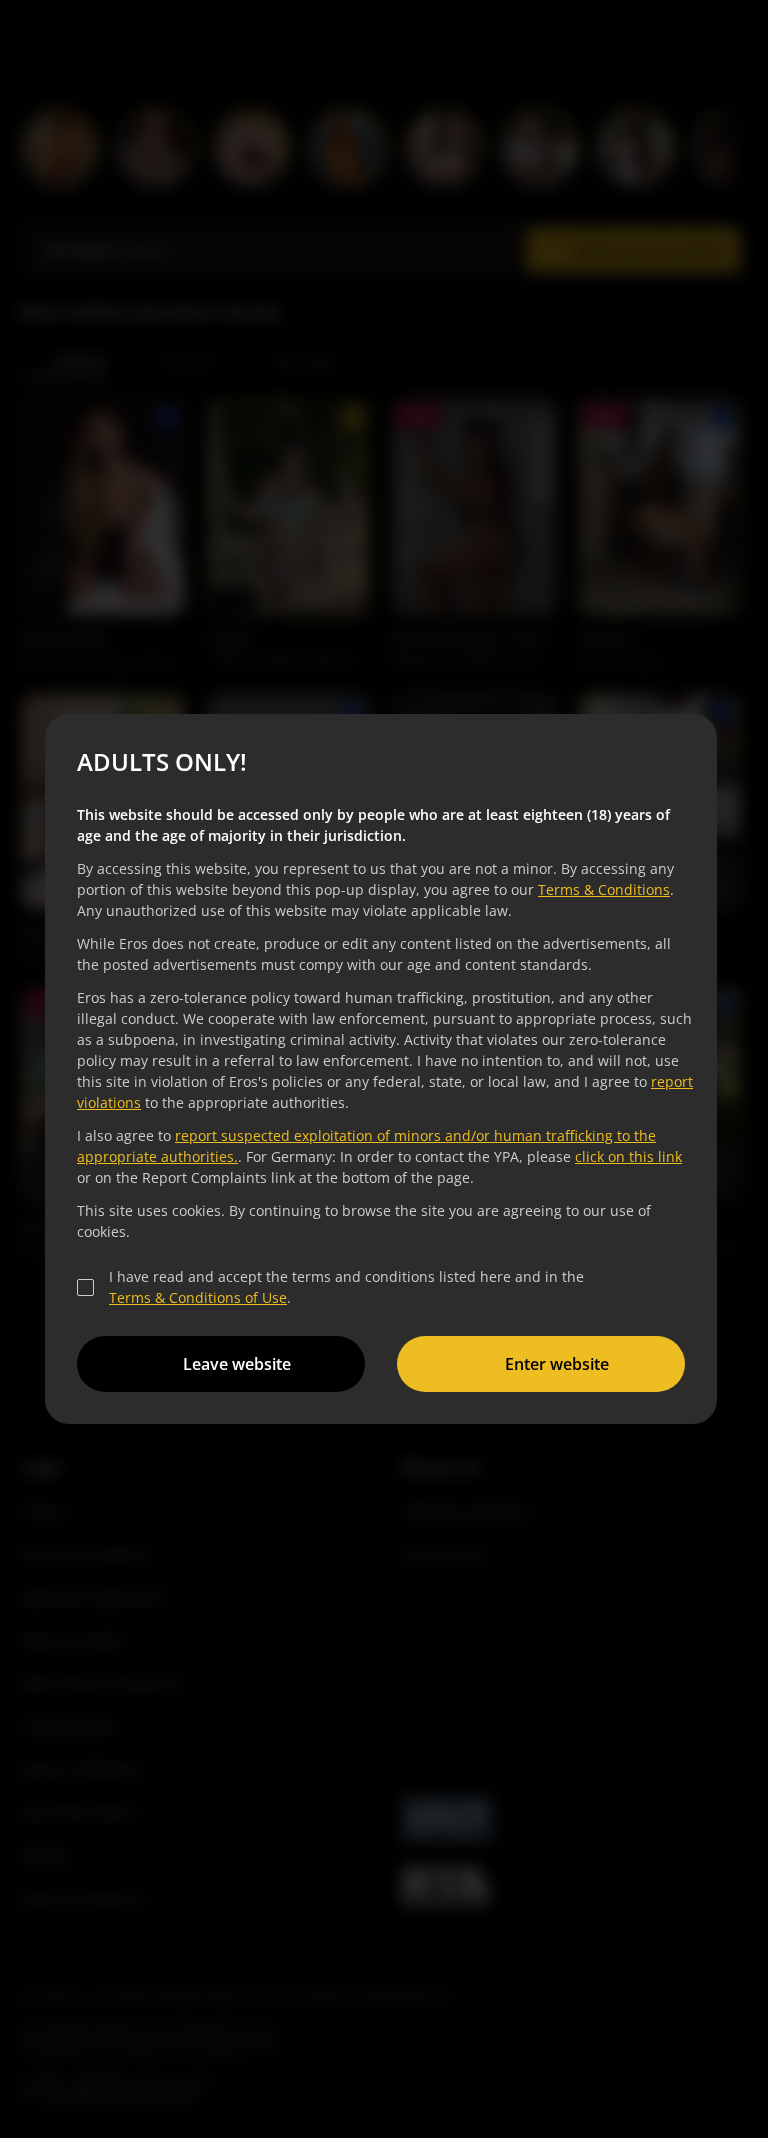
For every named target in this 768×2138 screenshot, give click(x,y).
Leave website (237, 1364)
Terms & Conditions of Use (198, 1297)
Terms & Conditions (604, 889)
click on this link (628, 1156)
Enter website (557, 1364)
